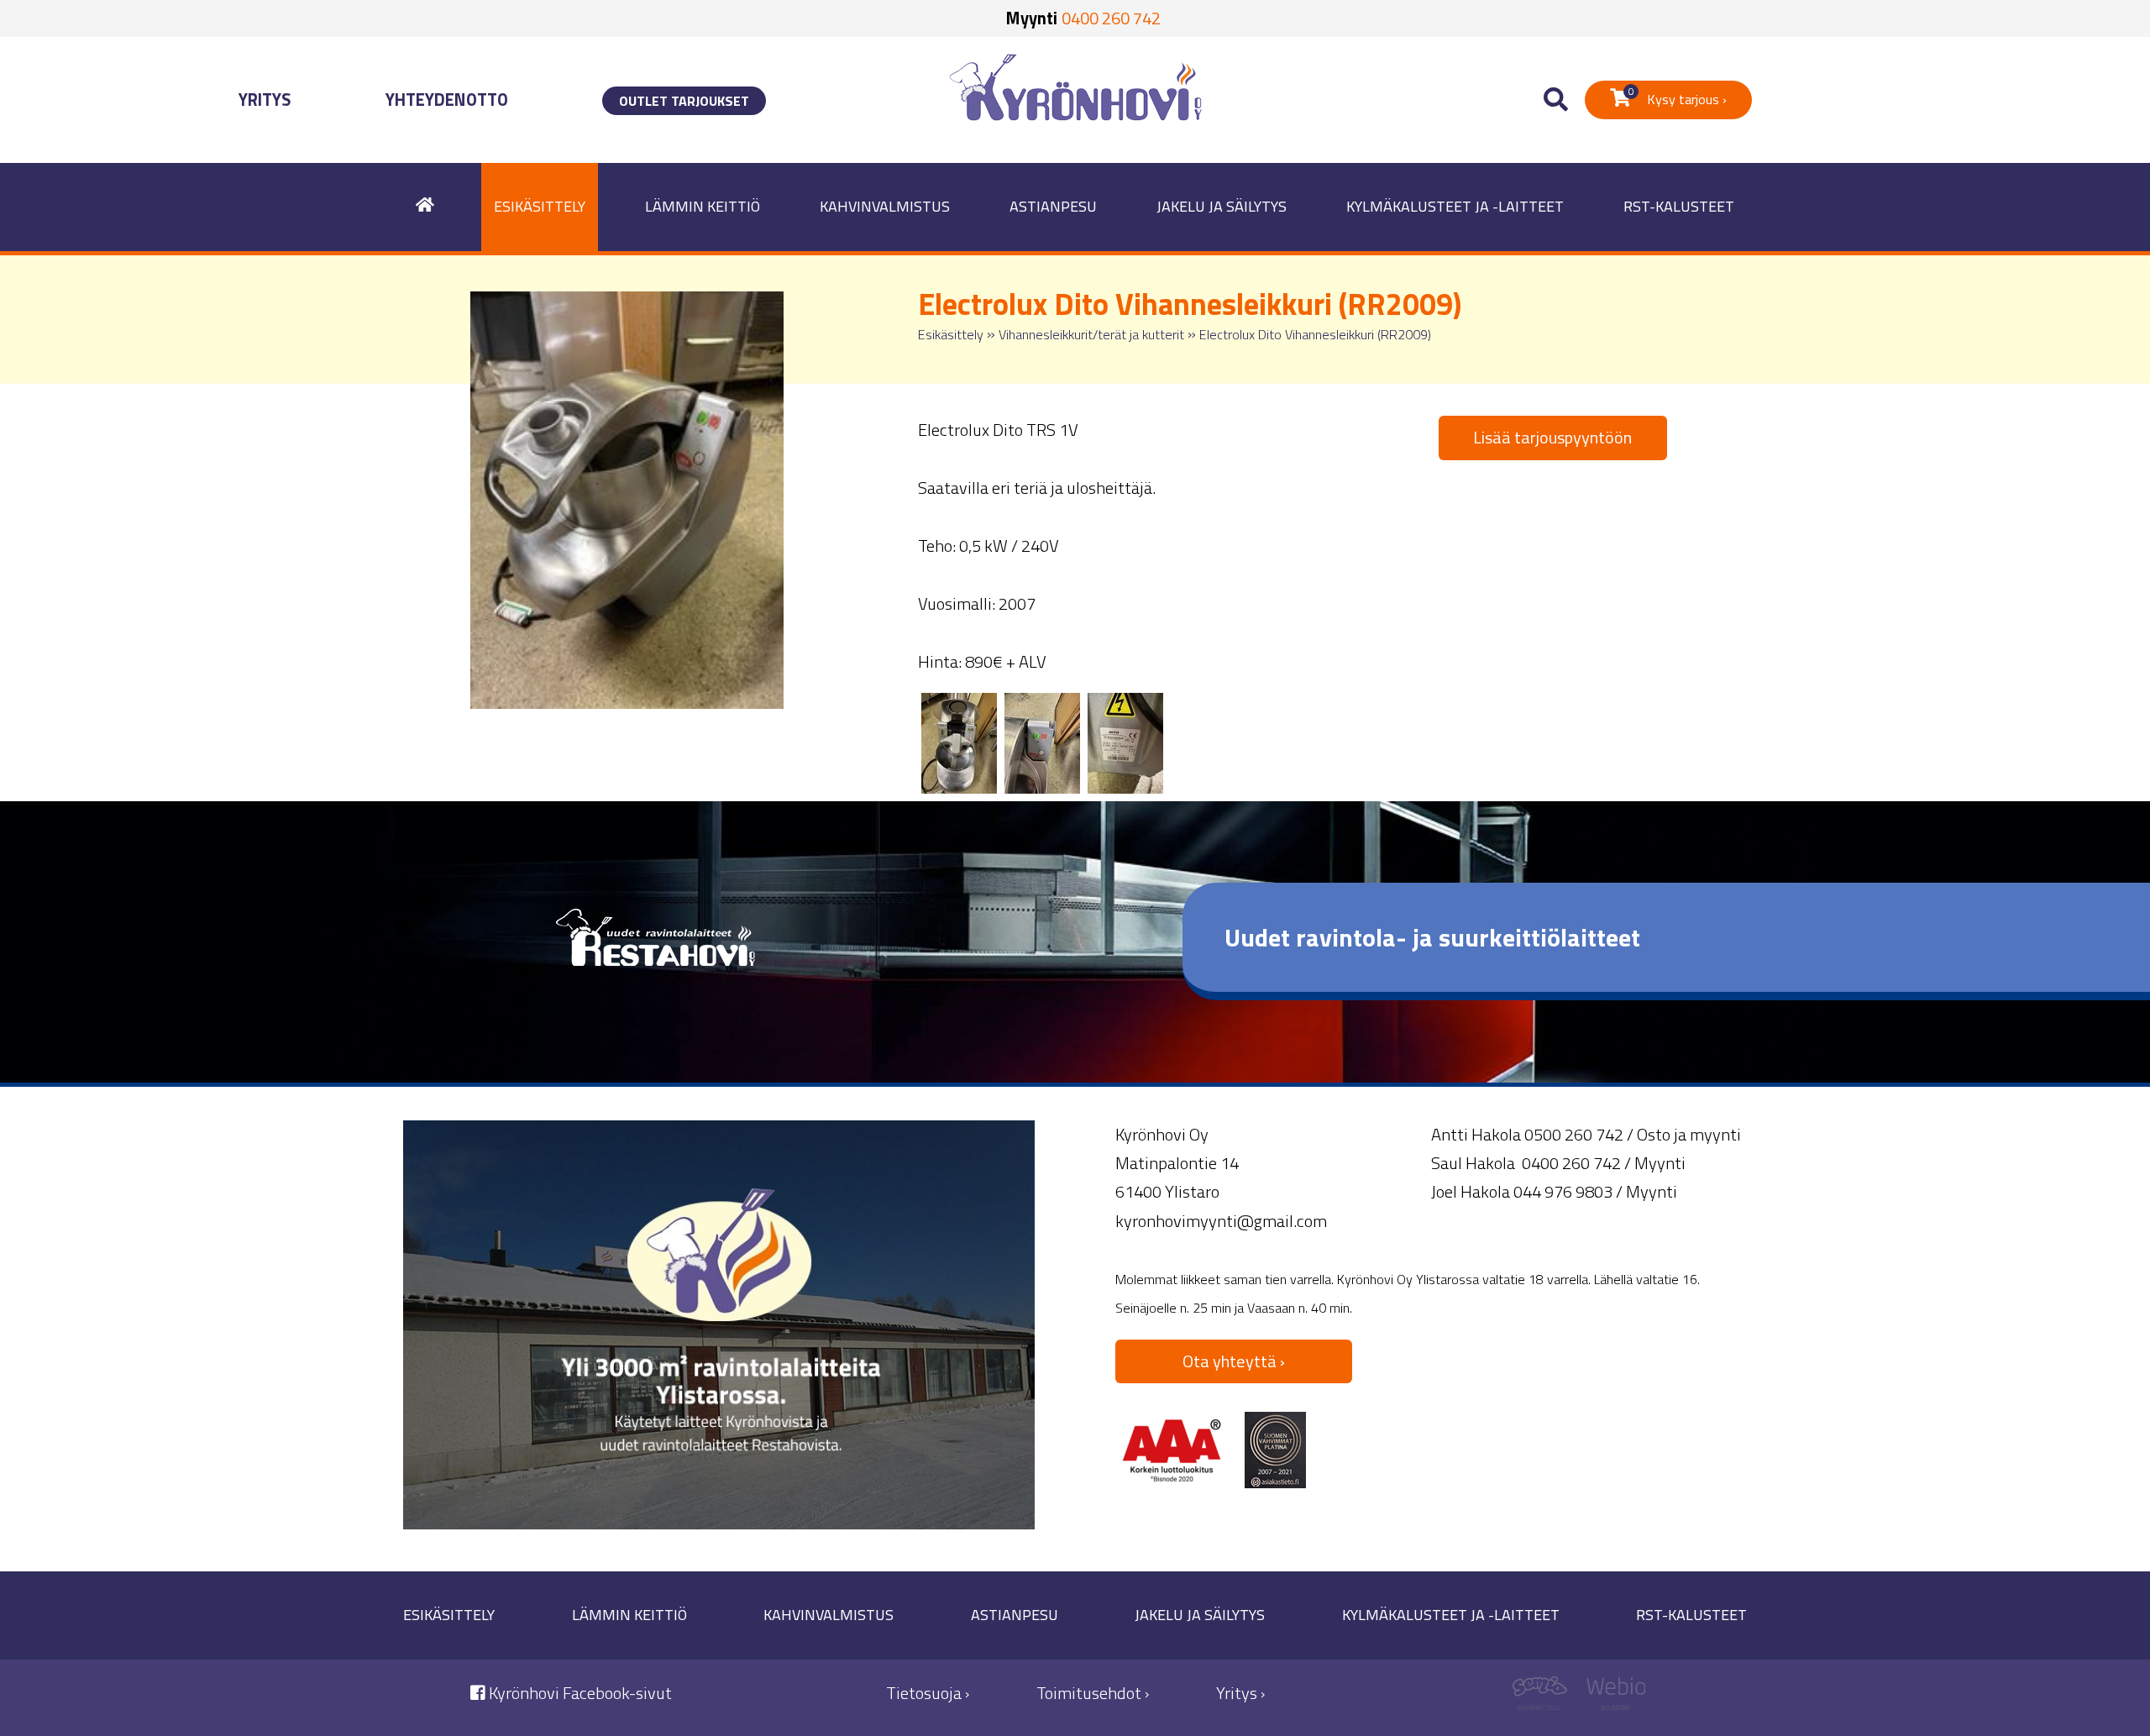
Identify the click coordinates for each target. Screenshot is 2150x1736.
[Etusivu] (425, 207)
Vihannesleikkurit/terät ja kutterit (1091, 334)
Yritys (265, 100)
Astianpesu (1053, 206)
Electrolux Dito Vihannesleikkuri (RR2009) (1315, 334)
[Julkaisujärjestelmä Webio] (1612, 1698)
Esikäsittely (540, 206)
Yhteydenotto (447, 100)
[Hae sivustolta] (1556, 100)
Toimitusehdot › (1093, 1693)
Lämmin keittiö (703, 206)
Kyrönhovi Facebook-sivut (579, 1693)
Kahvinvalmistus (885, 206)
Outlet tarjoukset (684, 101)
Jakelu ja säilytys (1222, 206)
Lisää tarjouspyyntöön (1552, 437)
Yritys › (1240, 1693)
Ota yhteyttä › (1234, 1361)
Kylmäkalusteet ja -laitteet (1455, 206)
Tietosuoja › (928, 1693)
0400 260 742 (1111, 18)
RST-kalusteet (1679, 206)
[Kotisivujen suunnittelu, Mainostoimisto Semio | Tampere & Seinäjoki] (1546, 1698)
